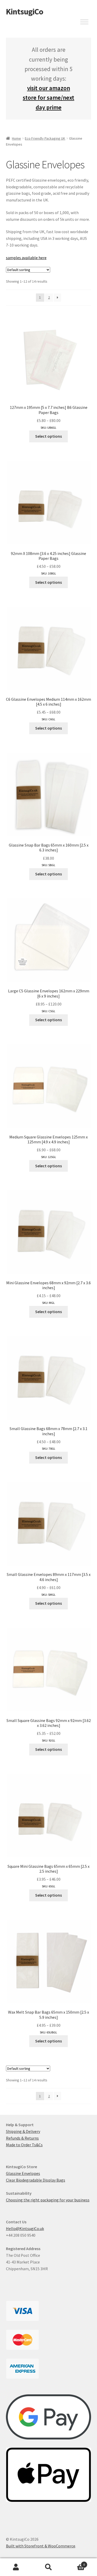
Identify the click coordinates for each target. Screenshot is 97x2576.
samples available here (26, 258)
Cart (75, 2563)
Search (48, 2567)
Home (16, 138)
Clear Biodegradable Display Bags (36, 2180)
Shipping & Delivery (23, 2131)
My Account (16, 2567)
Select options (48, 436)
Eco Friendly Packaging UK (45, 138)
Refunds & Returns (22, 2138)
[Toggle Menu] (84, 22)
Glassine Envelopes (23, 2173)
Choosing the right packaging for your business (48, 2200)
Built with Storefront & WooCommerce (41, 2546)
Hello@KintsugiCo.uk (25, 2228)
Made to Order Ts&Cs (24, 2145)
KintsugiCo (25, 12)
